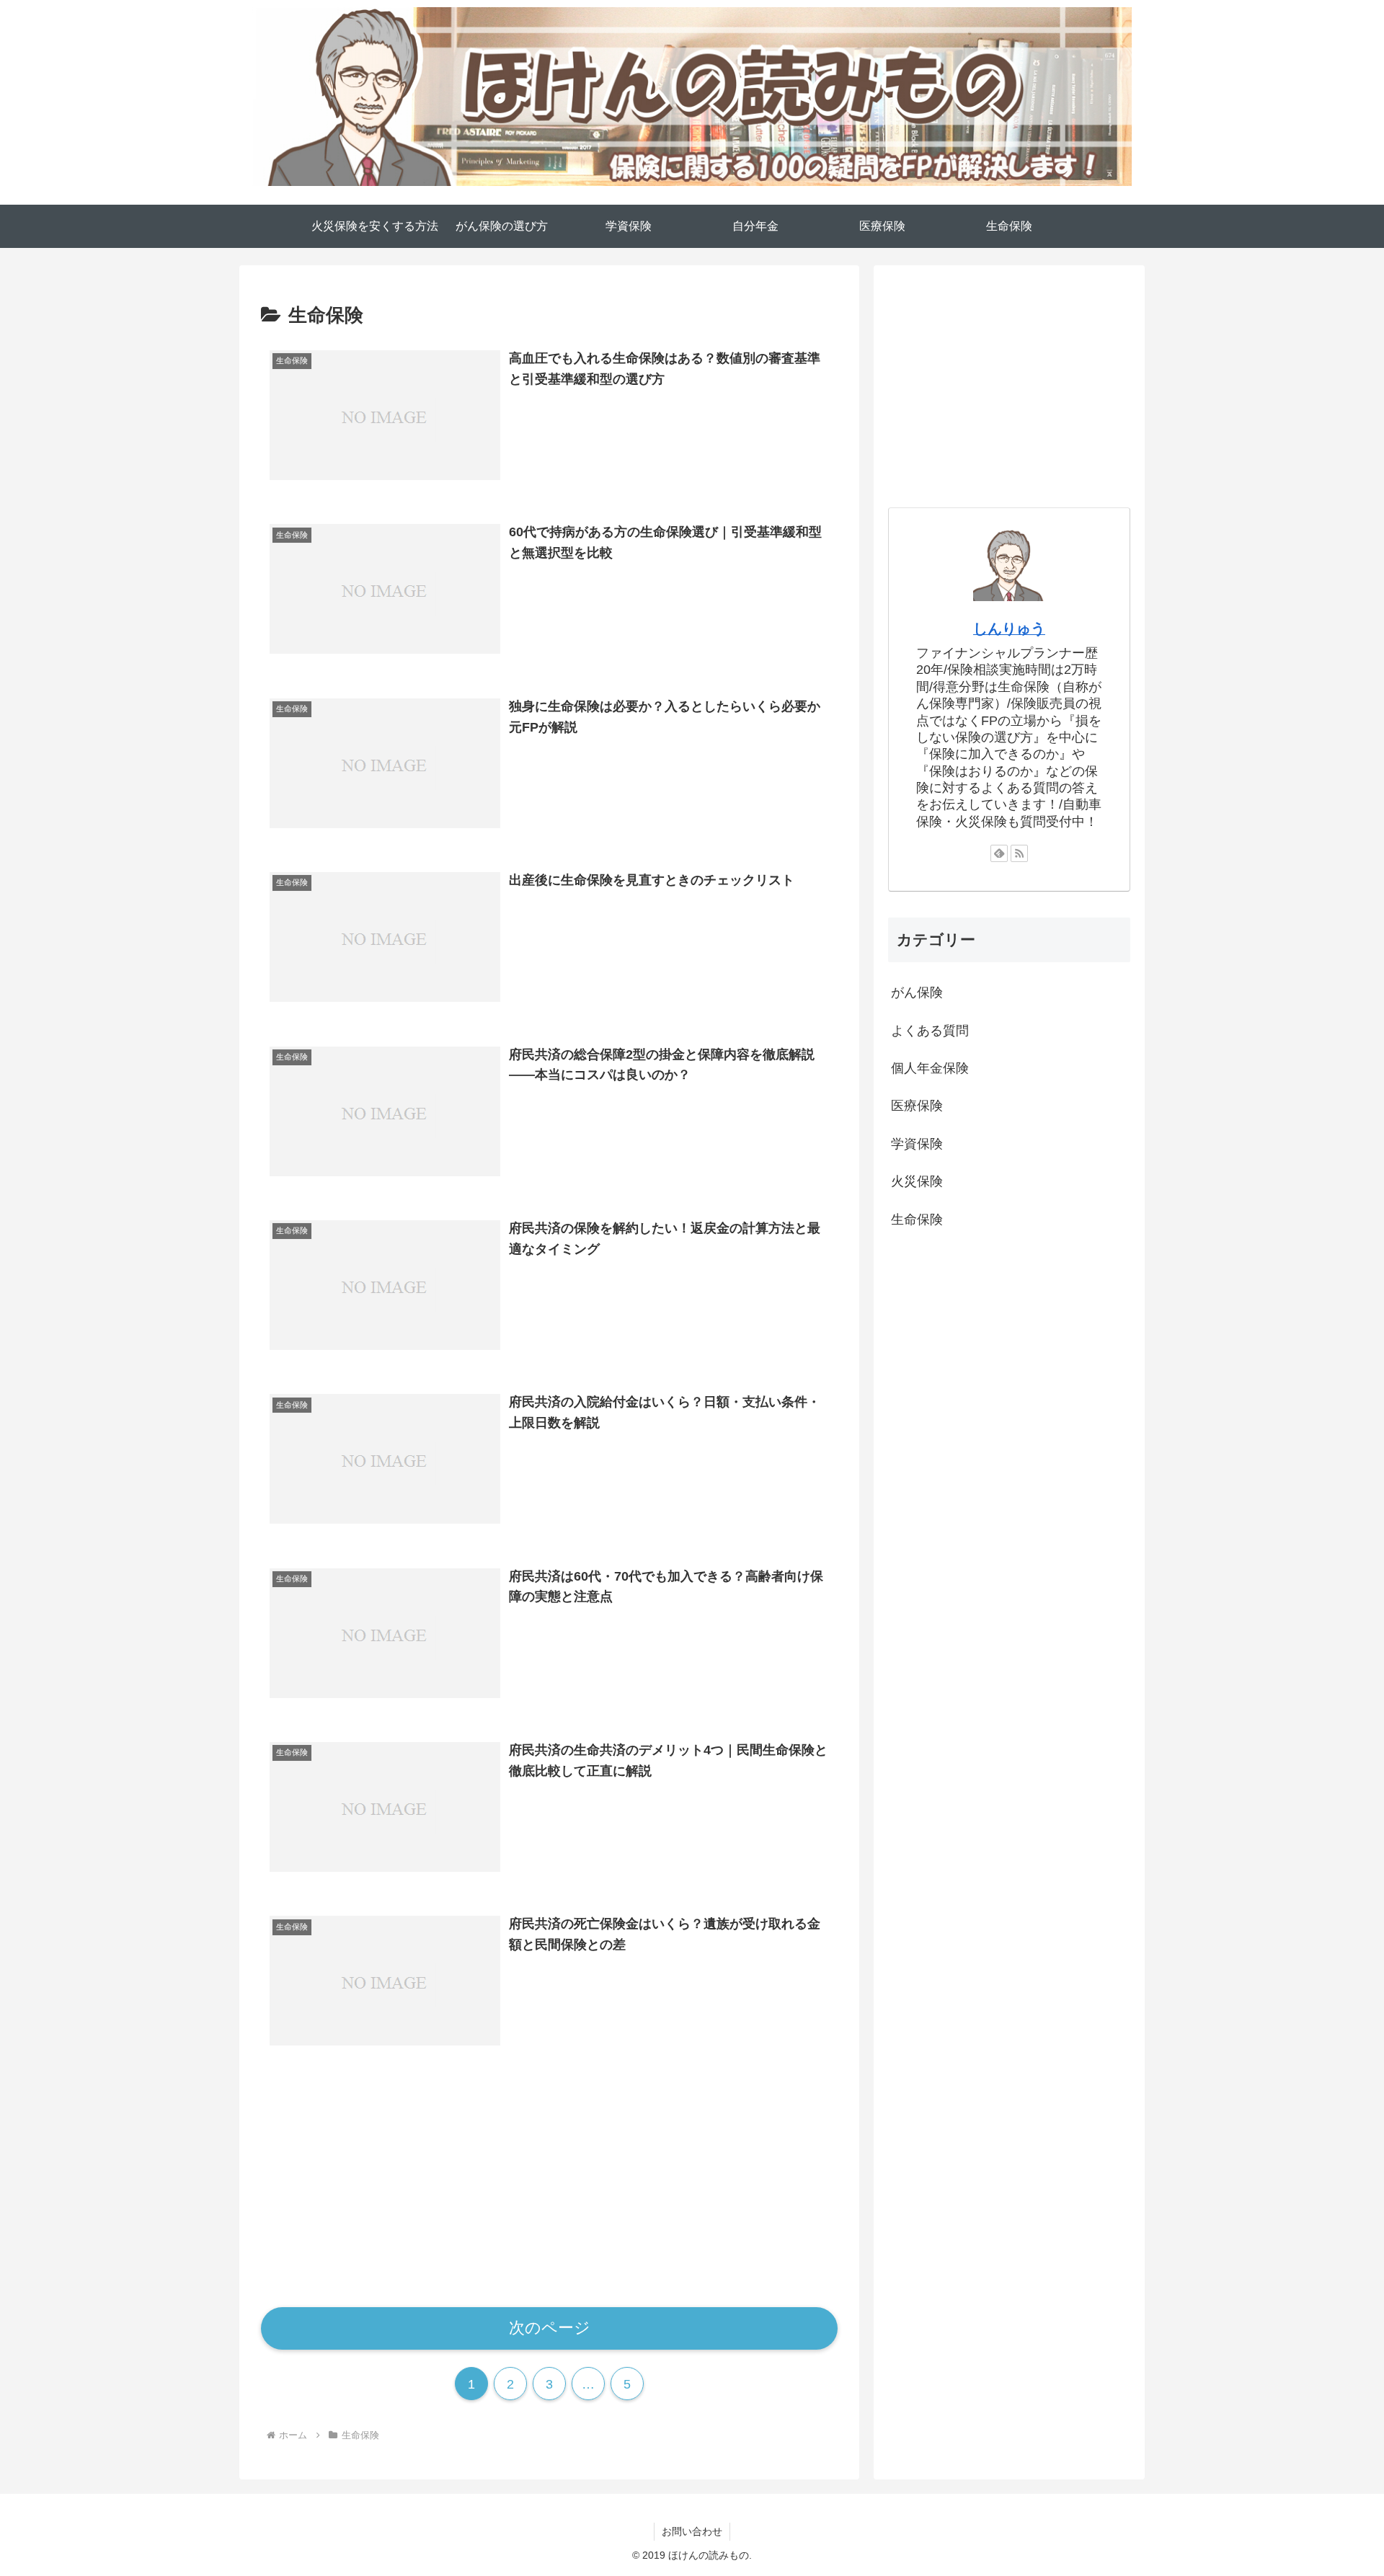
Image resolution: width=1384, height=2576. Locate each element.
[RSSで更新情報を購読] (1019, 853)
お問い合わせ (692, 2531)
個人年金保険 (930, 1068)
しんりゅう (1009, 629)
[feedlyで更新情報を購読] (999, 853)
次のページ (550, 2328)
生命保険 (917, 1220)
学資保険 (917, 1144)
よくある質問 (930, 1031)
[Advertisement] (549, 2180)
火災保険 (917, 1181)
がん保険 (917, 992)
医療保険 (917, 1106)
